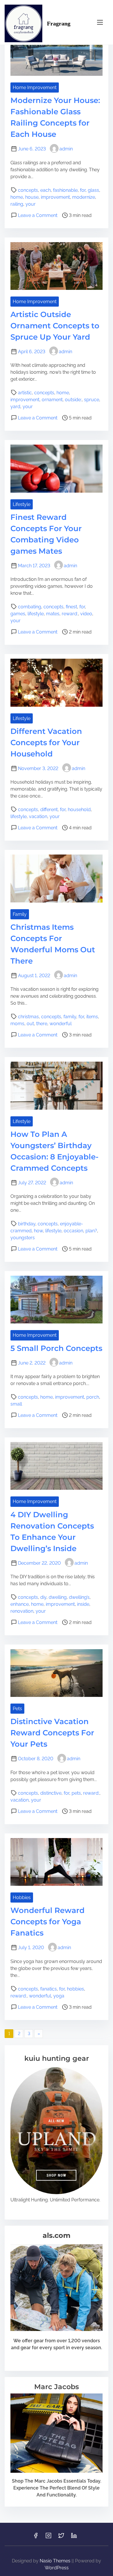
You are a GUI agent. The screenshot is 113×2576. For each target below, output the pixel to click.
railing (17, 204)
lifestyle (36, 614)
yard (15, 407)
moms (17, 1024)
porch (93, 1397)
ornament (52, 400)
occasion (73, 1231)
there (42, 1024)
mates (53, 614)
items (92, 1017)
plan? (91, 1231)
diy (43, 1597)
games (18, 614)
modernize (84, 197)
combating (30, 607)
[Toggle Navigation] (100, 22)
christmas (28, 1017)
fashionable (65, 190)
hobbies (75, 1989)
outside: (73, 400)
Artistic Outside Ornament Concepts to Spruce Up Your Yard (55, 326)
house (32, 197)
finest (71, 607)
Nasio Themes (56, 2561)
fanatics (49, 1989)
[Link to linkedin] (74, 2537)
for (83, 190)
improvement (55, 197)
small (16, 1404)
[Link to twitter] (61, 2537)
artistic (25, 393)
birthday (27, 1224)
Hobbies (22, 1898)
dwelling (58, 1597)
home (17, 197)
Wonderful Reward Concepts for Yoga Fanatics (48, 1922)
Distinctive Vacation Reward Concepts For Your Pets (52, 1733)
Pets (17, 1709)
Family (20, 914)
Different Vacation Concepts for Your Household (46, 743)
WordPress (57, 2568)
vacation (38, 816)
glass (93, 190)
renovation (22, 1611)
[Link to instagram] (48, 2537)
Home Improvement (35, 88)
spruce (92, 400)
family (70, 1017)
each (45, 190)
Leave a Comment (38, 215)
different (49, 810)
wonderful (61, 1024)
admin (66, 149)
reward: (70, 614)
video (86, 614)
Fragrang (59, 23)
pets (76, 1793)
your (31, 204)
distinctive (51, 1793)
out (30, 1024)
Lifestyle (22, 504)
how (38, 1231)
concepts (28, 190)
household (79, 810)
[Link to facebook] (36, 2537)
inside (83, 1604)
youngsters (23, 1238)
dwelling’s (79, 1597)
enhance (20, 1604)
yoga (59, 1996)
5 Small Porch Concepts (56, 1348)
